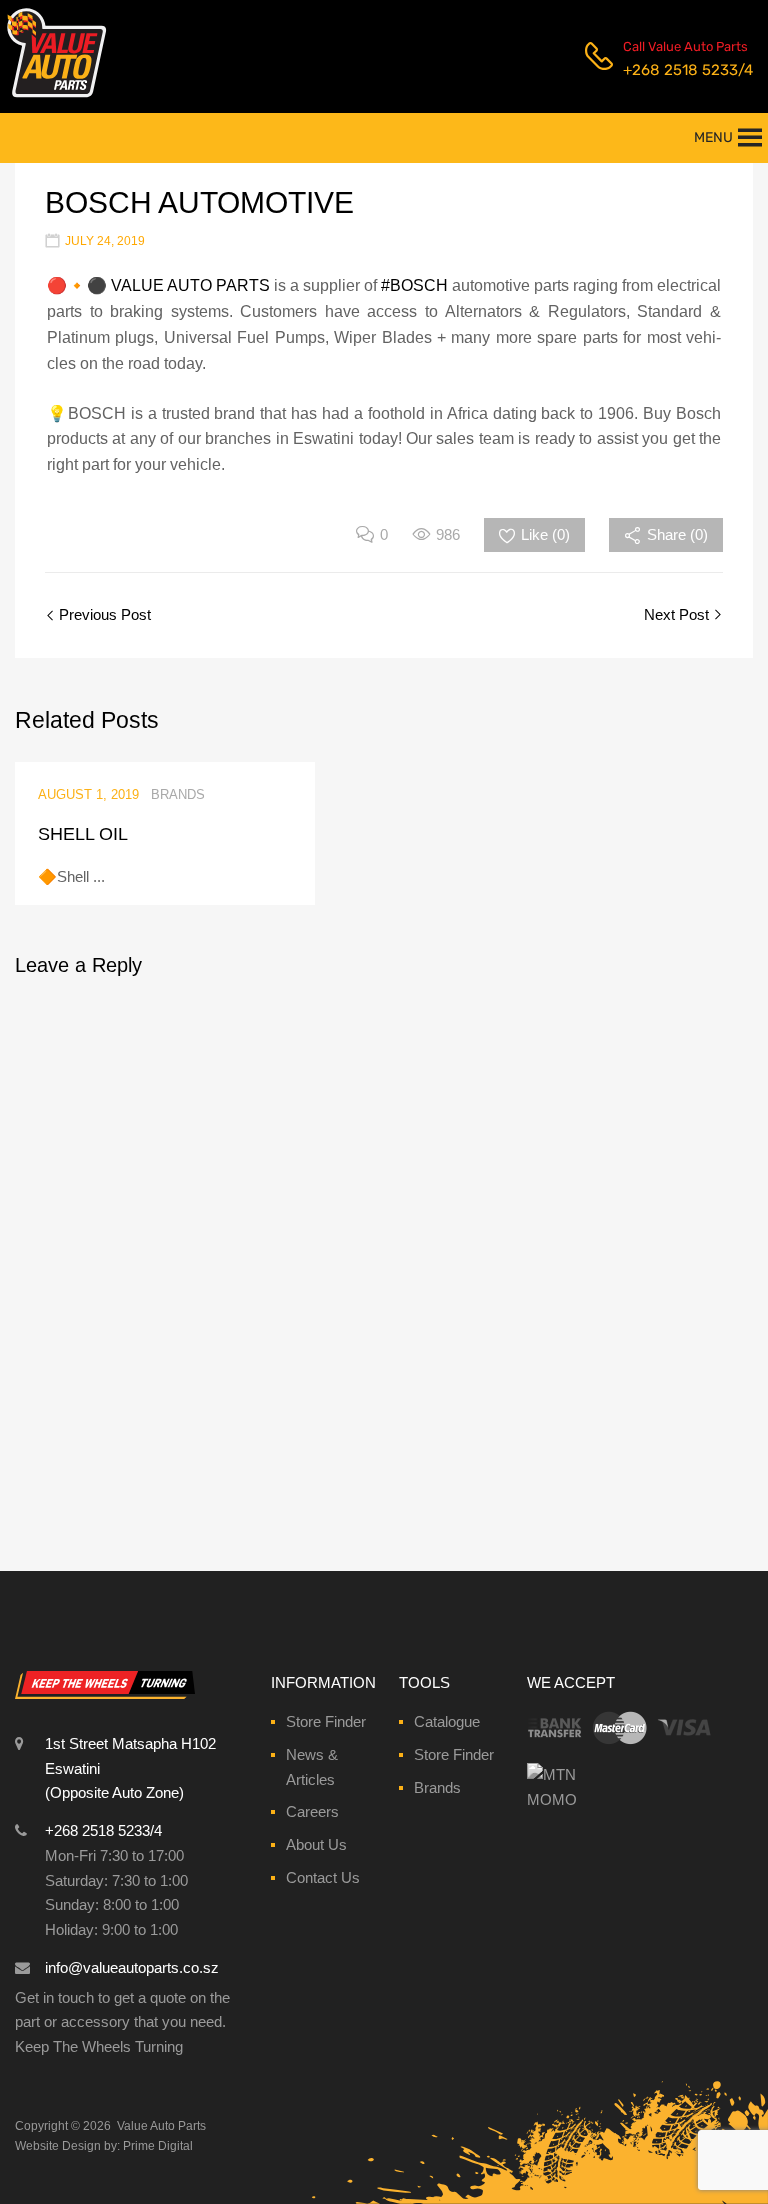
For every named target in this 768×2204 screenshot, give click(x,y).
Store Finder (326, 1721)
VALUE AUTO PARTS (190, 285)
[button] (713, 138)
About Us (316, 1844)
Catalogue (447, 1721)
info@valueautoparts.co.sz (132, 1967)
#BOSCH (414, 285)
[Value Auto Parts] (56, 95)
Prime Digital (158, 2146)
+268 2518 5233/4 (672, 70)
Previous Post (103, 614)
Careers (312, 1811)
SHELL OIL (83, 834)
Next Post (678, 614)
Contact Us (323, 1877)
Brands (437, 1787)
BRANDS (178, 794)
